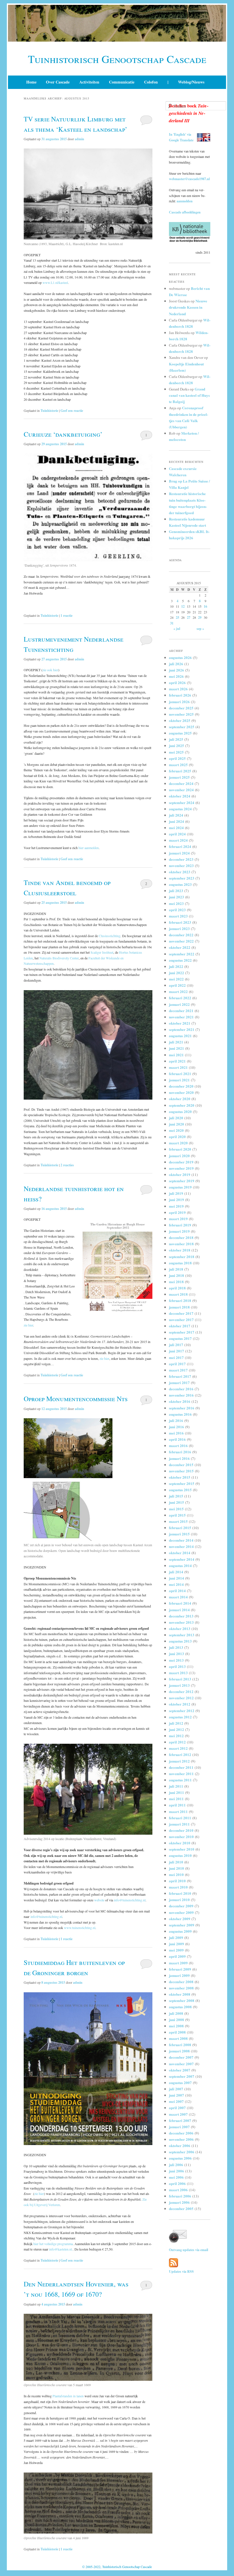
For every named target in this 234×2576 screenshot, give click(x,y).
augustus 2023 (180, 884)
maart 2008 (178, 2038)
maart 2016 (178, 1445)
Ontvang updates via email (188, 2250)
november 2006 (181, 2139)
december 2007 (181, 2057)
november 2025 (181, 714)
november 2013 (181, 1622)
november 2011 (181, 1774)
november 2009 (181, 1912)
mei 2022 (176, 979)
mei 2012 (176, 1736)
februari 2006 (180, 2196)
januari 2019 (179, 1231)
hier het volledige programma (53, 2244)
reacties (67, 1165)
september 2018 (182, 1257)
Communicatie (122, 82)
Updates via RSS (181, 2271)
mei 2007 (176, 2101)
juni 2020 (176, 1124)
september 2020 (182, 1105)
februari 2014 (180, 1603)
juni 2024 (176, 821)
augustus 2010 (180, 1855)
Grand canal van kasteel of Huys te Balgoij (189, 395)
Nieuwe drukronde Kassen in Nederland (188, 307)
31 (172, 623)
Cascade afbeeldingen (185, 212)
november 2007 (181, 2064)
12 (183, 606)
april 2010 (177, 1881)
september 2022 (182, 954)
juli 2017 (176, 1345)
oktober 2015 (180, 1477)
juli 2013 (176, 1647)
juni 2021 (176, 1048)
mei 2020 (176, 1130)
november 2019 (181, 1168)
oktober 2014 (180, 1553)
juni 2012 (176, 1729)
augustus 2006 (180, 2158)
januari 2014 (179, 1610)
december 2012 (181, 1691)
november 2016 (181, 1395)
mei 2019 (176, 1206)
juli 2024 (176, 815)
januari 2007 (179, 2127)
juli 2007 (176, 2089)
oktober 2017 (180, 1326)
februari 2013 (180, 1679)
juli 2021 (176, 1042)
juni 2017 (176, 1351)
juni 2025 (176, 745)
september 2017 (182, 1332)
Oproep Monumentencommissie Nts (76, 1399)
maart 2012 (178, 1748)
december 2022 (181, 935)
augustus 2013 (180, 1641)
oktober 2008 (180, 1994)
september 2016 (182, 1408)
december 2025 (181, 708)
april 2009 (177, 1956)
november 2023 (181, 865)
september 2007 (182, 2076)
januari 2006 (179, 2202)
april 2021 (177, 1061)
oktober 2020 (180, 1099)
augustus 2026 (180, 657)
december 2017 (181, 1313)
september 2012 (182, 1711)
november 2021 (181, 1017)
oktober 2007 (180, 2070)
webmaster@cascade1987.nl (189, 179)
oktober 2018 (180, 1250)
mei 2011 (176, 1799)
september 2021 (182, 1029)
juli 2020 (176, 1118)
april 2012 (177, 1742)
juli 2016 (176, 1420)
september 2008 (182, 2000)
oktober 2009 (180, 1919)
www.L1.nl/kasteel (55, 282)
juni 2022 (176, 973)
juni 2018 (176, 1275)
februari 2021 (180, 1074)
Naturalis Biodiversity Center (59, 958)
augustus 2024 (180, 809)
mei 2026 (176, 676)
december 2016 (181, 1389)
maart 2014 (178, 1597)
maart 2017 (178, 1370)
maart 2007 (178, 2114)
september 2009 (182, 1925)
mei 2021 (176, 1055)
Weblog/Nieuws (191, 82)
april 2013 (177, 1666)
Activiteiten (89, 82)
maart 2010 (178, 1887)
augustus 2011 (180, 1780)
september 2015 (182, 1483)
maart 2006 (178, 2190)
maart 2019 (178, 1219)
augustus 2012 (180, 1717)
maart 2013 (178, 1673)
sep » (200, 629)
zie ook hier (50, 670)
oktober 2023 (180, 872)
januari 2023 (179, 928)
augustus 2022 (180, 960)
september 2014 (182, 1559)
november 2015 (181, 1471)
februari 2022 (180, 998)
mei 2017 (176, 1357)
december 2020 (181, 1086)
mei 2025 (176, 752)
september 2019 (182, 1181)
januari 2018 (179, 1307)
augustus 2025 (180, 733)
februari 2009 (180, 1969)
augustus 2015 (180, 1490)
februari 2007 (180, 2120)
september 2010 (182, 1849)
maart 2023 (178, 916)
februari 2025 (180, 771)
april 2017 (177, 1364)
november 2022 (181, 941)
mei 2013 (176, 1660)
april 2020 (177, 1137)
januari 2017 (179, 1382)
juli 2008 (176, 2013)
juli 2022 (176, 966)
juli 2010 (176, 1862)
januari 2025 (179, 777)
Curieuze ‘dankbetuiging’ (63, 434)
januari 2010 (179, 1900)
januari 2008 (179, 2051)
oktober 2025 (180, 720)
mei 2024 (176, 828)
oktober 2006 (180, 2145)
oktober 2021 (180, 1023)
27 (189, 617)
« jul (177, 629)
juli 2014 (176, 1572)
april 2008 (177, 2032)
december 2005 (181, 2208)
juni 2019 (176, 1200)
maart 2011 (178, 1811)
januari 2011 (179, 1824)
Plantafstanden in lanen (68, 2396)
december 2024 (181, 783)
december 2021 (181, 1011)
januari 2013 (179, 1685)
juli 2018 (176, 1269)
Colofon (151, 82)
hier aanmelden (89, 848)
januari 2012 (179, 1761)
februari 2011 (180, 1818)
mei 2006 (176, 2177)
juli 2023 (176, 891)
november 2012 (181, 1698)
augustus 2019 (180, 1187)
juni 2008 (176, 2020)
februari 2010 (180, 1893)
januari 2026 (179, 702)
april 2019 (177, 1212)
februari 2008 (180, 2045)
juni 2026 (176, 670)
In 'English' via (180, 134)
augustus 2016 (180, 1414)
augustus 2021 (180, 1036)
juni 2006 (176, 2171)
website (100, 1900)
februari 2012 (180, 1754)
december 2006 (181, 2133)
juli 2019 (176, 1193)
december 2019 (181, 1162)
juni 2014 (176, 1578)
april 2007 (177, 2108)
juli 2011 (176, 1786)
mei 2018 (176, 1282)
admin (79, 139)
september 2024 (182, 802)
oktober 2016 (180, 1401)
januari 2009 (179, 1975)
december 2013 (181, 1616)
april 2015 (177, 1515)
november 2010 (181, 1837)
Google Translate (181, 140)
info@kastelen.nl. (61, 2249)
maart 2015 (178, 1521)
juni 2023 (176, 897)
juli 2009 (176, 1937)
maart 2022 (178, 991)
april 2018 (177, 1288)
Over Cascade (58, 82)
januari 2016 (179, 1458)
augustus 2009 (180, 1931)
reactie (66, 615)
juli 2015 (176, 1496)
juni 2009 (176, 1944)
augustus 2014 (180, 1565)
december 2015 (181, 1465)
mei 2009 (176, 1950)
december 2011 (181, 1767)
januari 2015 (179, 1534)
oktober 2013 (180, 1628)
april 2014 (177, 1591)
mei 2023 (176, 903)
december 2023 (181, 859)
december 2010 (181, 1830)
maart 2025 (178, 765)
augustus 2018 (180, 1263)
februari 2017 (180, 1376)
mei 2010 (176, 1874)
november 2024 (181, 790)
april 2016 (177, 1439)
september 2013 (182, 1635)
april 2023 (177, 910)
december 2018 (181, 1237)
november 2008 (181, 1988)
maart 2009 (178, 1963)
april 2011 (177, 1805)
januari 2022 (179, 1004)
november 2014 (181, 1546)
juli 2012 (176, 1723)
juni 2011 (176, 1792)
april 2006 (177, 2183)
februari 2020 (180, 1149)
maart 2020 (178, 1143)
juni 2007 (176, 2095)
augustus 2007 (180, 2082)
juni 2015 (176, 1502)
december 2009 (181, 1906)
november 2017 (181, 1319)
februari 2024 (180, 846)
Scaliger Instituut (102, 952)
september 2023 (182, 878)
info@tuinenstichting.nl (130, 1900)
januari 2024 (179, 853)
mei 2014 (176, 1584)
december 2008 (181, 1982)
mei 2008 (176, 2026)
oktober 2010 (180, 1843)
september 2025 (182, 727)
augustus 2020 (180, 1111)
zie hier (28, 1325)
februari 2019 (180, 1225)
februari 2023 (180, 922)
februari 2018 (180, 1300)
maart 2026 (178, 689)
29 (200, 617)
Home (31, 82)
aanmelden (185, 201)
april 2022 (177, 985)
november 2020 (181, 1092)
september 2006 (182, 2152)
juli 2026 (176, 664)
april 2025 (177, 758)
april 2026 (177, 682)
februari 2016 (180, 1452)
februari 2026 (180, 695)
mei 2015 (176, 1509)
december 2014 (181, 1540)
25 (177, 617)
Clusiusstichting (110, 936)
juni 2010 (176, 1868)
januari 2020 (179, 1156)
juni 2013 (176, 1654)
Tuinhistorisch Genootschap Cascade (117, 59)
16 (205, 606)
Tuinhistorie (49, 411)
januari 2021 (179, 1080)
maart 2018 (178, 1294)
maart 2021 (178, 1067)
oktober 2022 (180, 947)
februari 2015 (180, 1528)
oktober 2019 (180, 1174)
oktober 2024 (180, 796)
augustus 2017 (180, 1338)
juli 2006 (176, 2165)
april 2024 (177, 834)
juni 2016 (176, 1427)
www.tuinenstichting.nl (80, 1928)
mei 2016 (176, 1433)
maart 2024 (178, 840)
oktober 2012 (180, 1704)
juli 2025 (176, 739)
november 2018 (181, 1244)
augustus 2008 (180, 2007)
